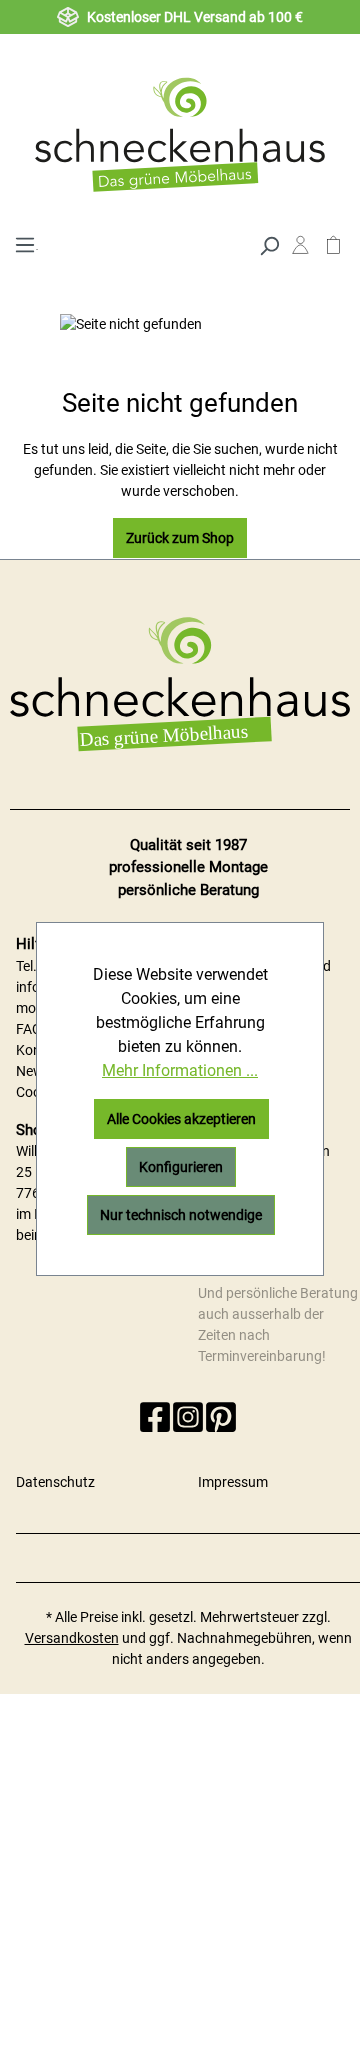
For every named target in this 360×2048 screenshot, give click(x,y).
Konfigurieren (181, 1167)
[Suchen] (269, 244)
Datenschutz (55, 1482)
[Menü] (24, 243)
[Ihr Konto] (300, 250)
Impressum (233, 1482)
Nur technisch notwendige (181, 1215)
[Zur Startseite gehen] (180, 134)
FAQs (32, 1029)
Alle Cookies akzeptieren (181, 1119)
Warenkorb (333, 250)
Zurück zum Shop (180, 538)
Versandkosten (72, 1638)
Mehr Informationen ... (180, 1070)
